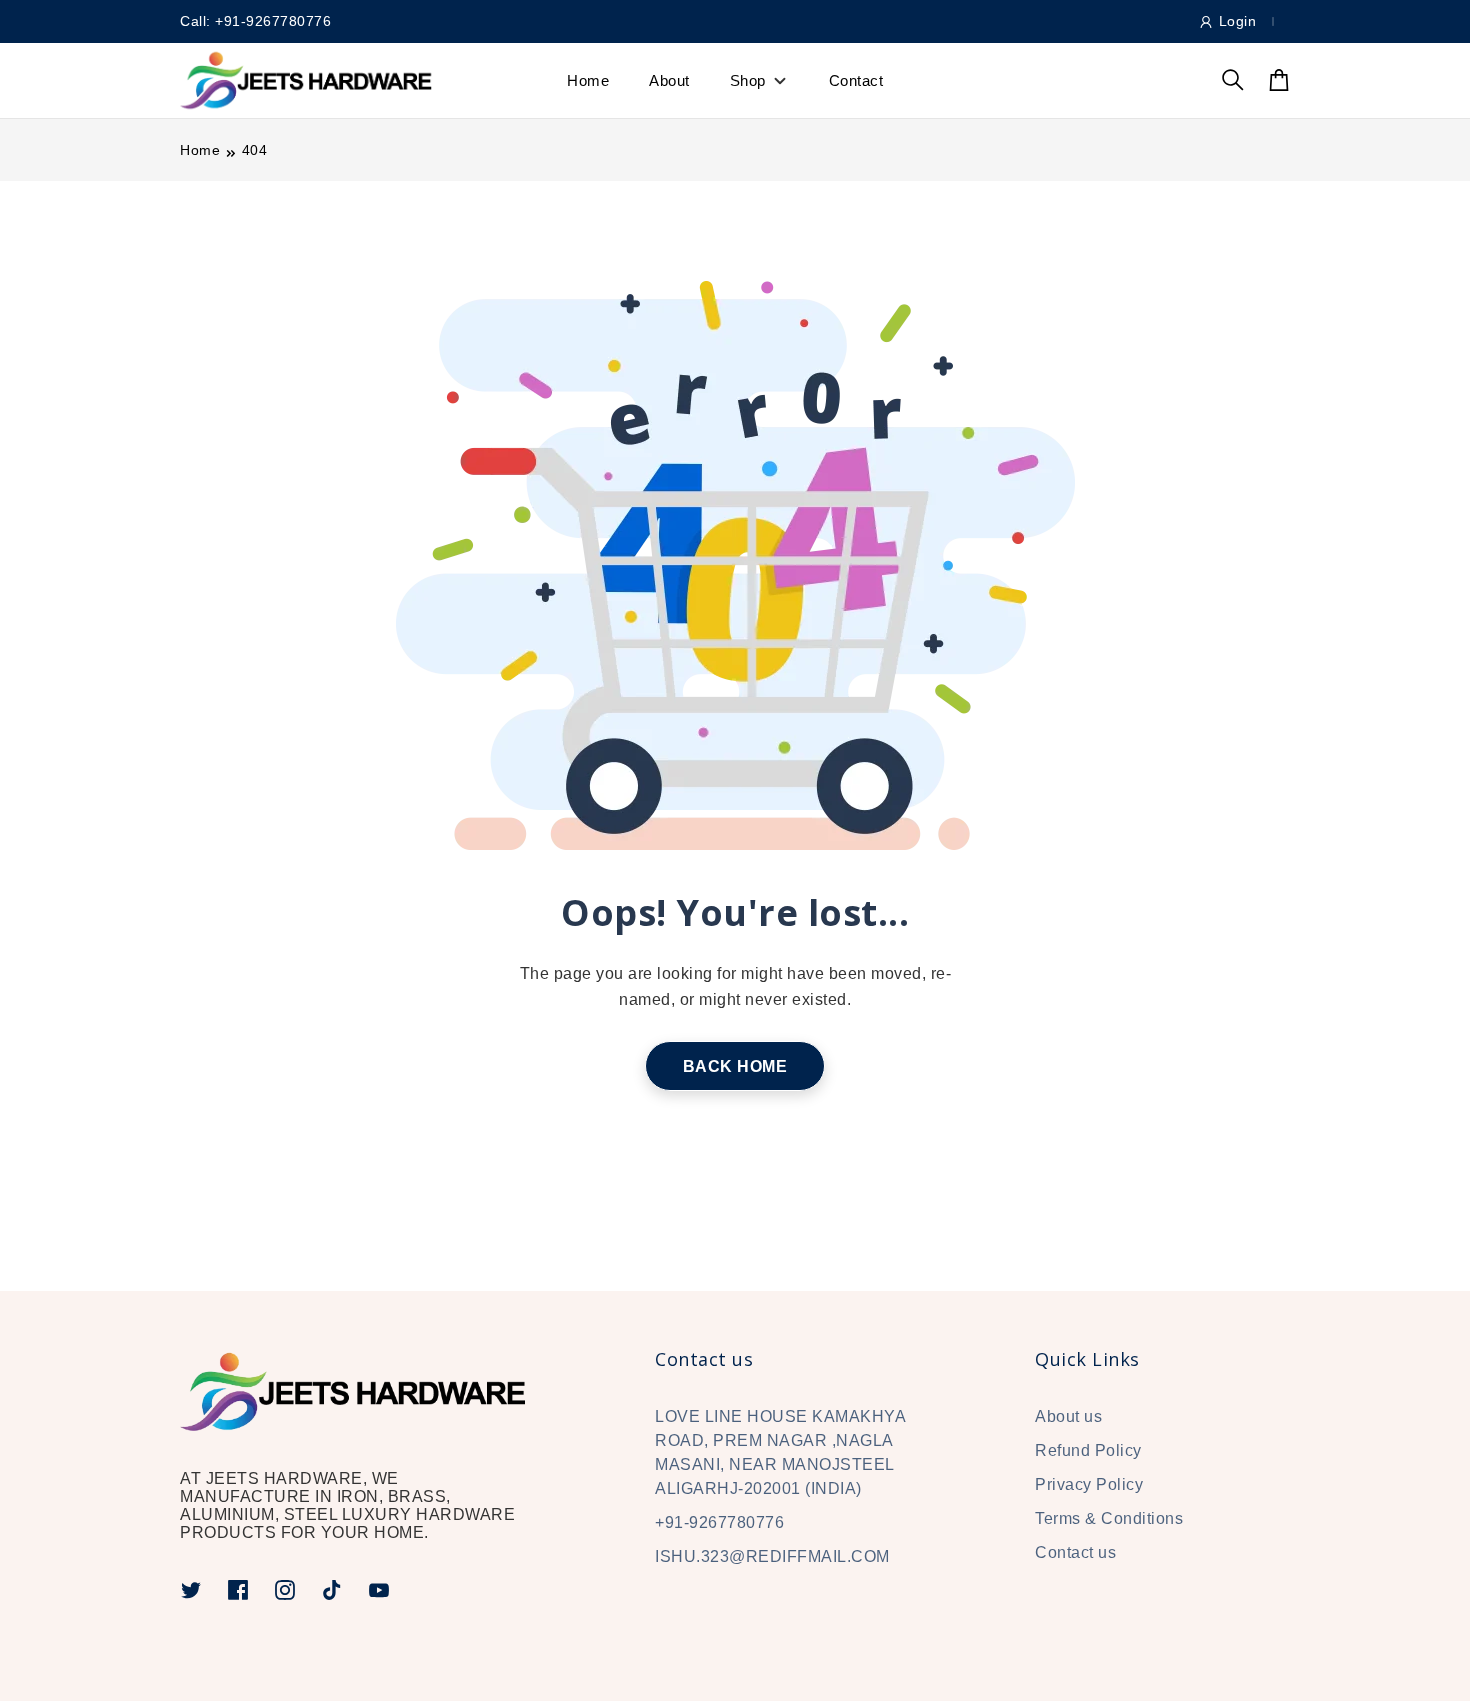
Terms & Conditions (1109, 1518)
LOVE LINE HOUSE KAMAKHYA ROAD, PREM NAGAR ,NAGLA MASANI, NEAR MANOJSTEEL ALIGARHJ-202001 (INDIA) (780, 1452)
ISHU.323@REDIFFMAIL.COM (772, 1556)
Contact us (1075, 1552)
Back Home (735, 1066)
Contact (856, 80)
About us (1068, 1416)
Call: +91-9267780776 (255, 21)
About (669, 80)
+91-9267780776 (719, 1522)
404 (255, 150)
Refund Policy (1088, 1450)
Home (588, 80)
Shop (748, 80)
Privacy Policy (1089, 1484)
